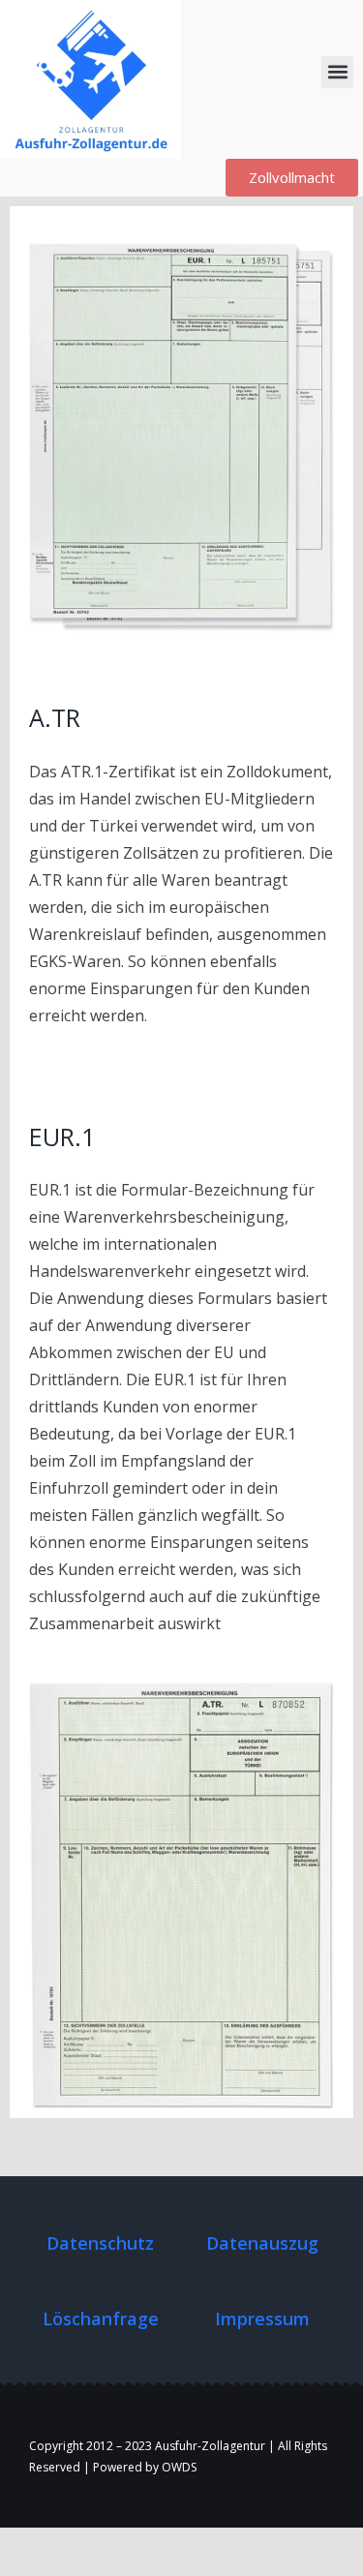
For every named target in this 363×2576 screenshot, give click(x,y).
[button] (337, 72)
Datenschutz (100, 2243)
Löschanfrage (101, 2318)
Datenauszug (262, 2243)
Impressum (262, 2318)
